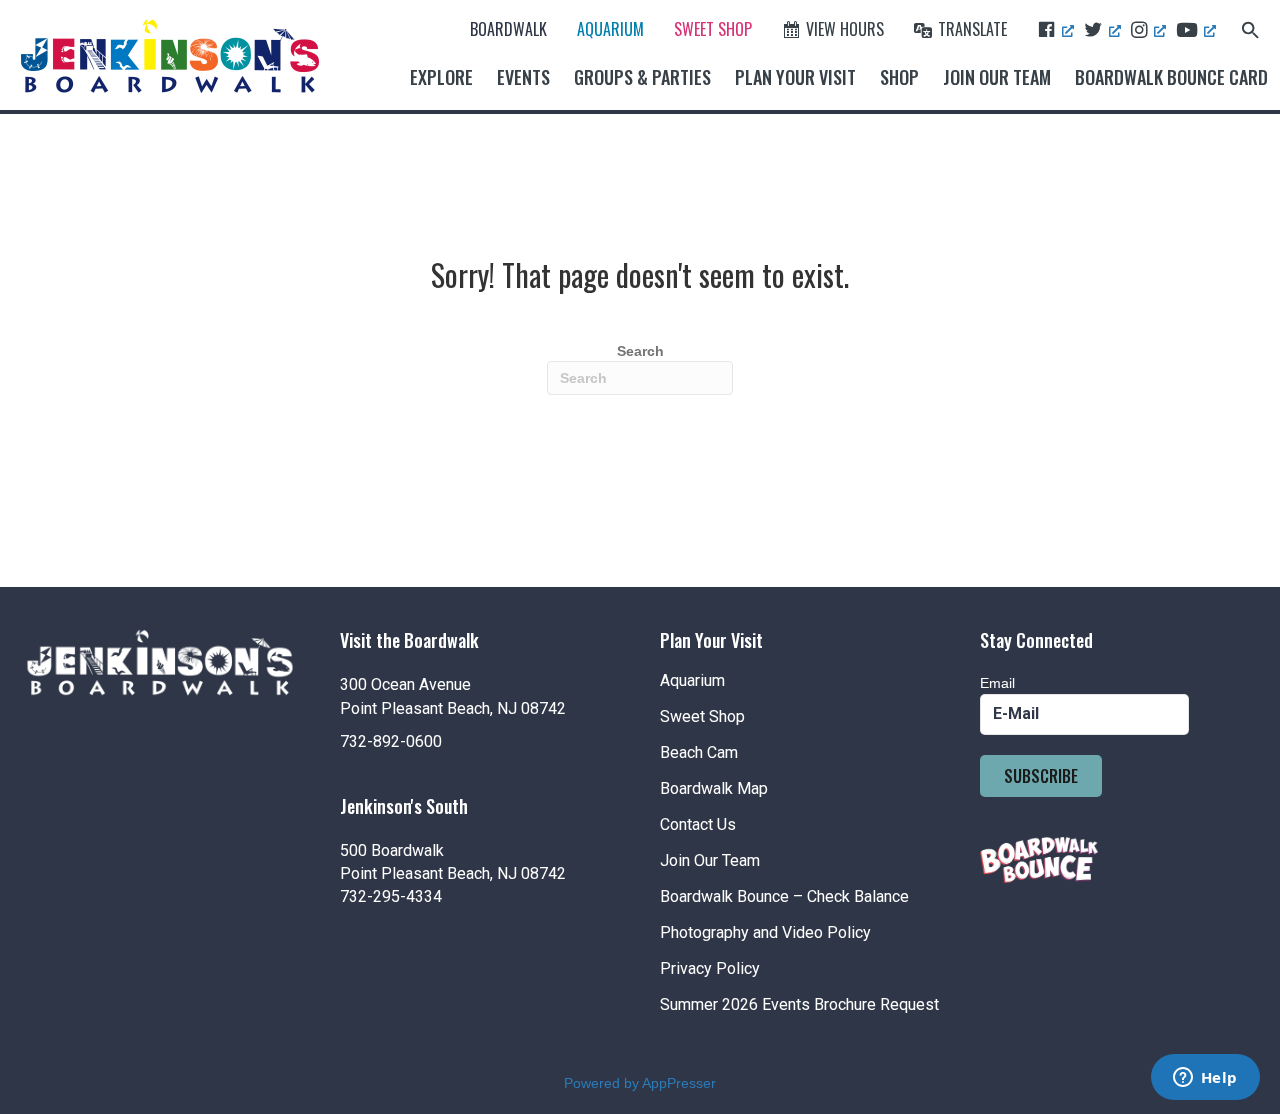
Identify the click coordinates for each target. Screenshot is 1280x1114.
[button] (1250, 28)
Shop (899, 77)
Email (997, 683)
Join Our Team (997, 77)
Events (523, 77)
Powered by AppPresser (640, 1083)
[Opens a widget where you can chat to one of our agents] (1205, 1079)
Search (640, 351)
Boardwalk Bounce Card (1171, 77)
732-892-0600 (391, 741)
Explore (441, 77)
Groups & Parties (642, 77)
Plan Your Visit (795, 77)
